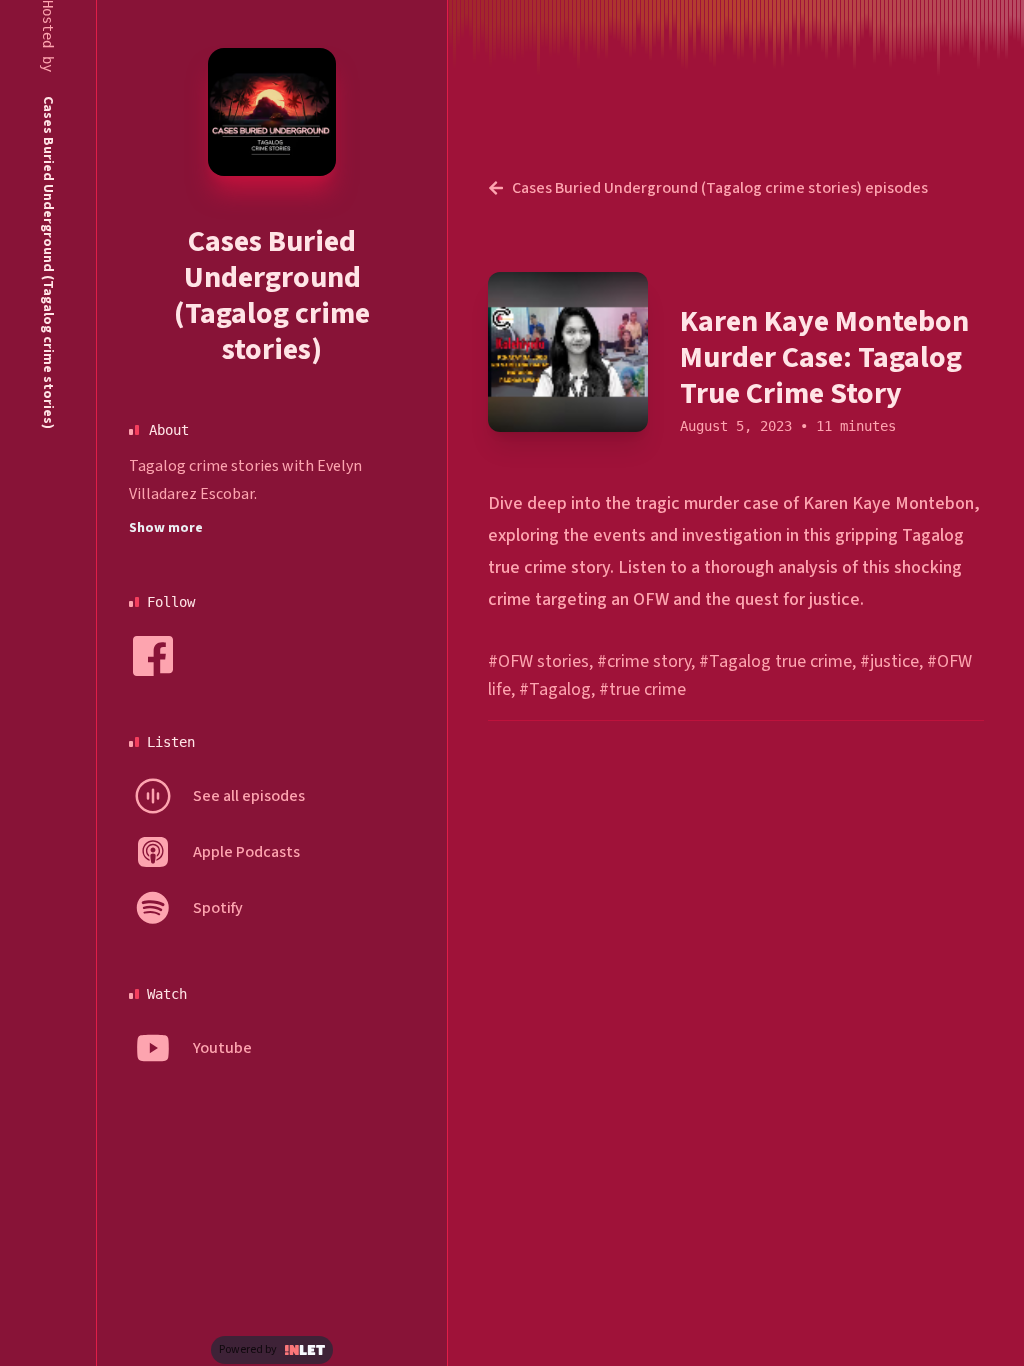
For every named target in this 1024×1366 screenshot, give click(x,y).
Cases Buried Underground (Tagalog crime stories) (272, 295)
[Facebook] (153, 656)
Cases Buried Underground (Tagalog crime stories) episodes (720, 188)
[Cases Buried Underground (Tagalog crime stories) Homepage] (272, 112)
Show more (166, 528)
